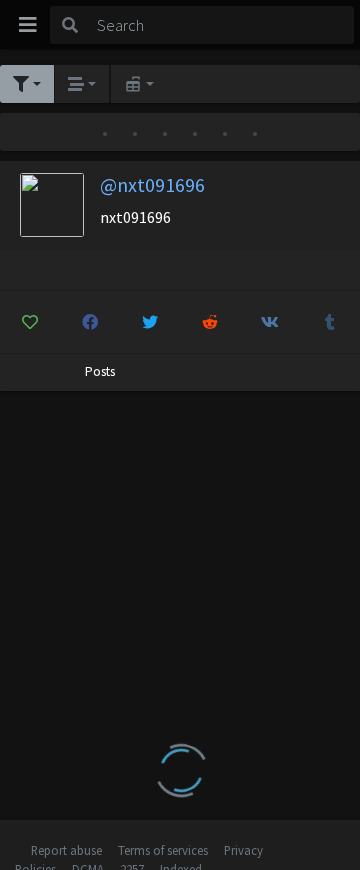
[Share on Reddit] (210, 322)
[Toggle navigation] (28, 25)
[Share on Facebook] (90, 322)
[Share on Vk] (269, 322)
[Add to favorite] (30, 322)
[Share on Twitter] (150, 322)
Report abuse (66, 850)
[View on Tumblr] (329, 322)
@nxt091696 (152, 184)
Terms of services (163, 850)
